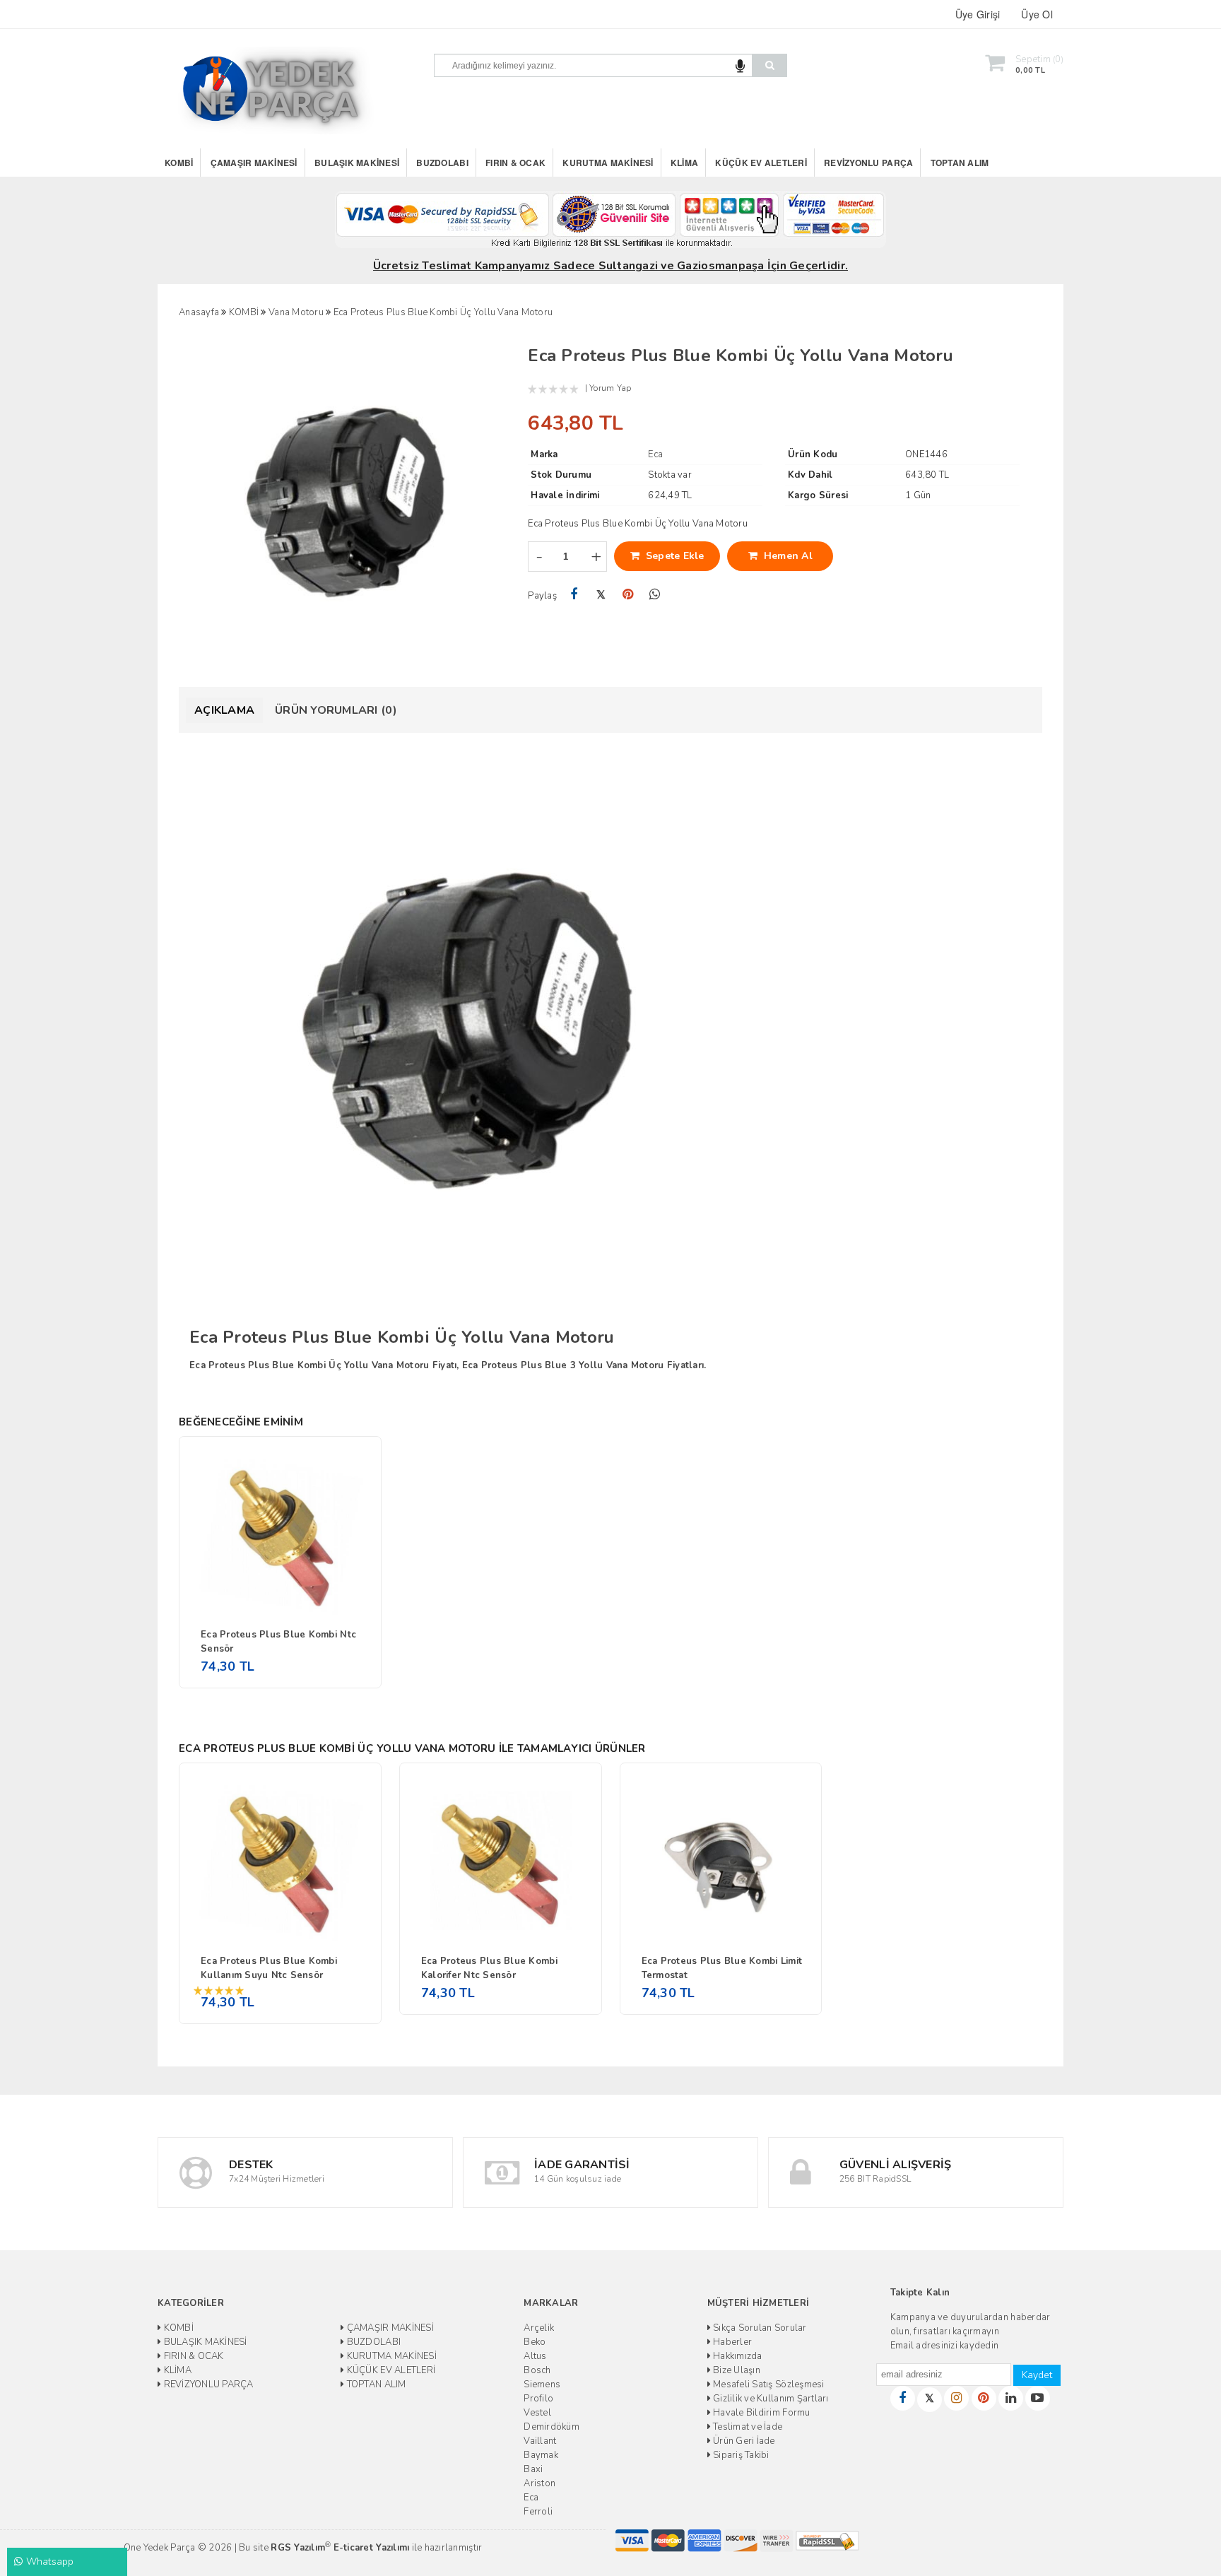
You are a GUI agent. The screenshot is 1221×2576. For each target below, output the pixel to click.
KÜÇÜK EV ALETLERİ (761, 163)
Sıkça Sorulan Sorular (759, 2328)
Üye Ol (1037, 14)
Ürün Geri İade (743, 2441)
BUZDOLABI (442, 163)
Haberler (731, 2342)
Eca (531, 2498)
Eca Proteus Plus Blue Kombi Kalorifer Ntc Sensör (489, 1968)
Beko (535, 2342)
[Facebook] (573, 595)
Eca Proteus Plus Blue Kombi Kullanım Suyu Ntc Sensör (269, 1968)
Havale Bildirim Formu (761, 2413)
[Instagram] (956, 2398)
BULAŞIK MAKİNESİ (357, 163)
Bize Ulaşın (736, 2370)
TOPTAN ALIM (960, 163)
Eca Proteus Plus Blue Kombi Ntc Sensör (278, 1642)
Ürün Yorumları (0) (336, 710)
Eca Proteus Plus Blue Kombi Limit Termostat (722, 1968)
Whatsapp (48, 2562)
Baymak (541, 2455)
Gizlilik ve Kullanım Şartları (770, 2399)
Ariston (539, 2483)
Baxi (533, 2469)
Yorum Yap (610, 388)
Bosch (537, 2370)
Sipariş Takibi (740, 2455)
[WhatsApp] (655, 595)
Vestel (537, 2413)
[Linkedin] (1011, 2398)
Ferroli (538, 2512)
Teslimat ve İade (747, 2427)
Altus (535, 2356)
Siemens (542, 2384)
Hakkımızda (737, 2356)
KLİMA (684, 163)
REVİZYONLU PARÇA (868, 163)
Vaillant (540, 2441)
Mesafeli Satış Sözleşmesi (768, 2384)
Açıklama (224, 710)
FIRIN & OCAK (515, 163)
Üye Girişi (978, 14)
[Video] (1038, 2398)
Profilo (538, 2399)
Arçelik (539, 2328)
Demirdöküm (551, 2427)
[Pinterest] (628, 595)
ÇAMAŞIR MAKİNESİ (254, 163)
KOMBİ (179, 163)
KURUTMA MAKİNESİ (608, 163)
